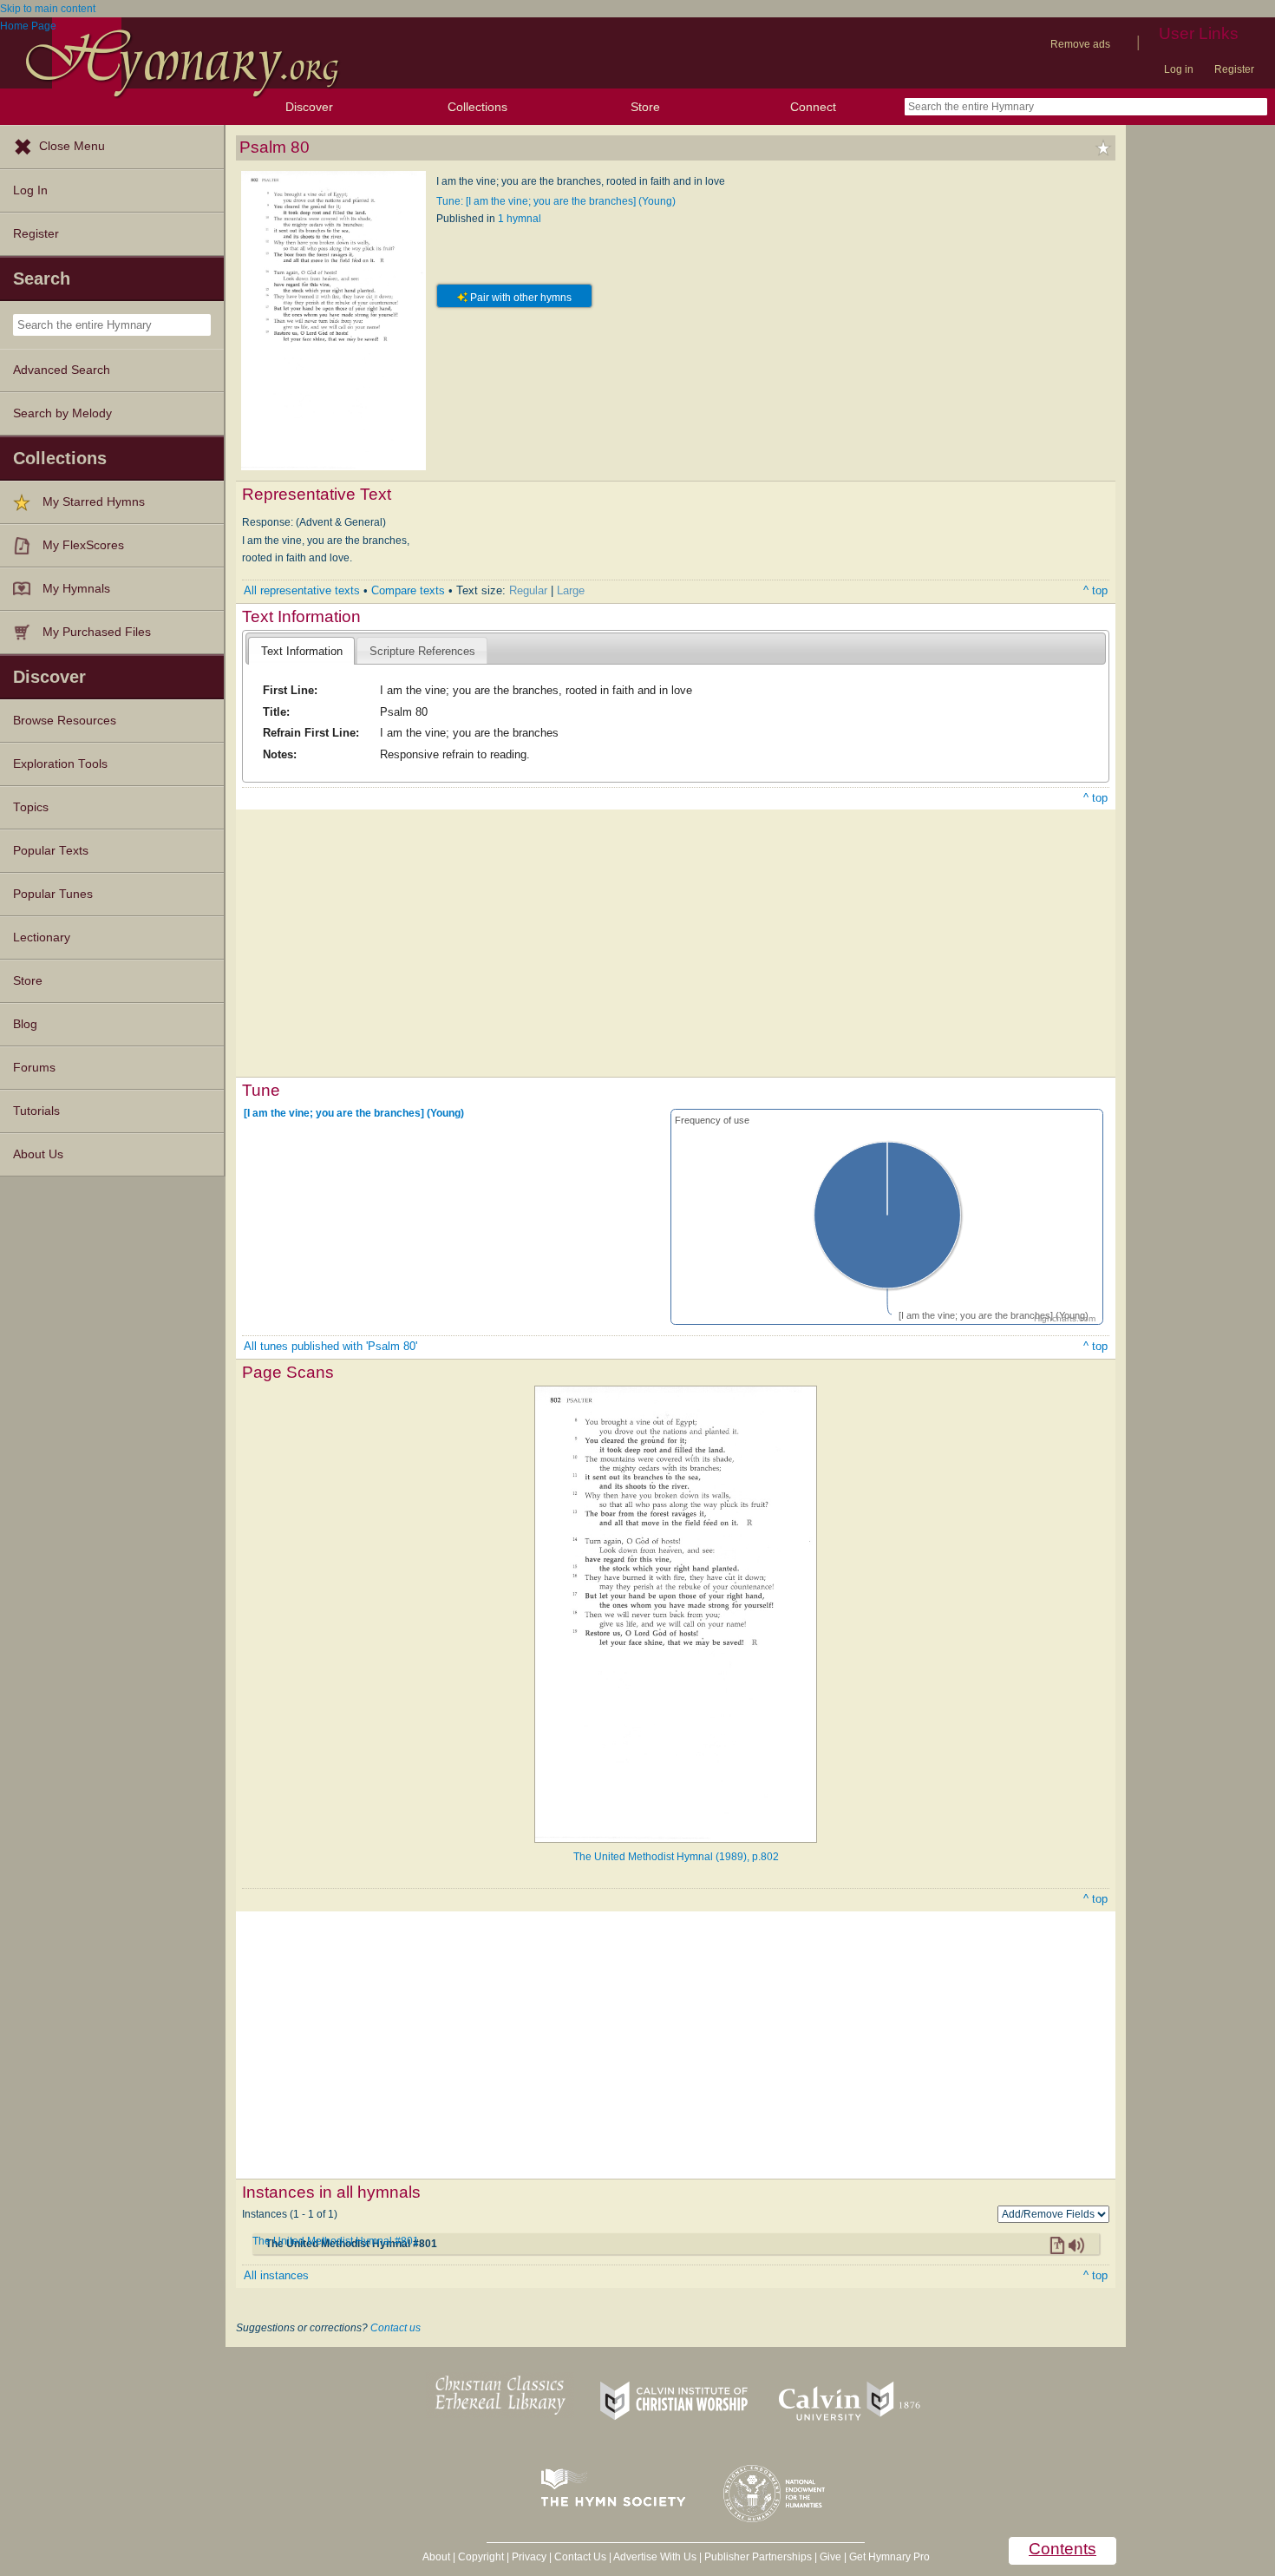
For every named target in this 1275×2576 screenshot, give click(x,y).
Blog (25, 1024)
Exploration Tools (60, 764)
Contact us (396, 2328)
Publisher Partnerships (758, 2557)
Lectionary (42, 937)
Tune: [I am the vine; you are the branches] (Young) (556, 201)
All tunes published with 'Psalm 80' (330, 1346)
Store (645, 107)
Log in (1179, 69)
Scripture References (422, 651)
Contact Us (580, 2557)
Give (830, 2557)
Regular (528, 590)
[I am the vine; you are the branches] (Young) (354, 1112)
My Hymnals (76, 589)
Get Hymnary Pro (889, 2557)
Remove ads (1080, 44)
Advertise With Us (655, 2557)
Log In (30, 190)
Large (571, 590)
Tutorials (36, 1111)
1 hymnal (520, 219)
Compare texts (408, 590)
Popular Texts (51, 851)
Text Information (302, 651)
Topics (31, 807)
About (436, 2557)
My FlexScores (83, 545)
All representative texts (302, 590)
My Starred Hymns (94, 502)
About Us (38, 1154)
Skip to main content (48, 9)
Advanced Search (62, 370)
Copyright (481, 2557)
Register (1234, 69)
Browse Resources (65, 721)
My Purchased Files (97, 632)
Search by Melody (62, 413)
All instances (276, 2275)
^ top (1095, 590)
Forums (34, 1068)
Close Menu (72, 146)
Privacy (529, 2557)
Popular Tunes (53, 894)
